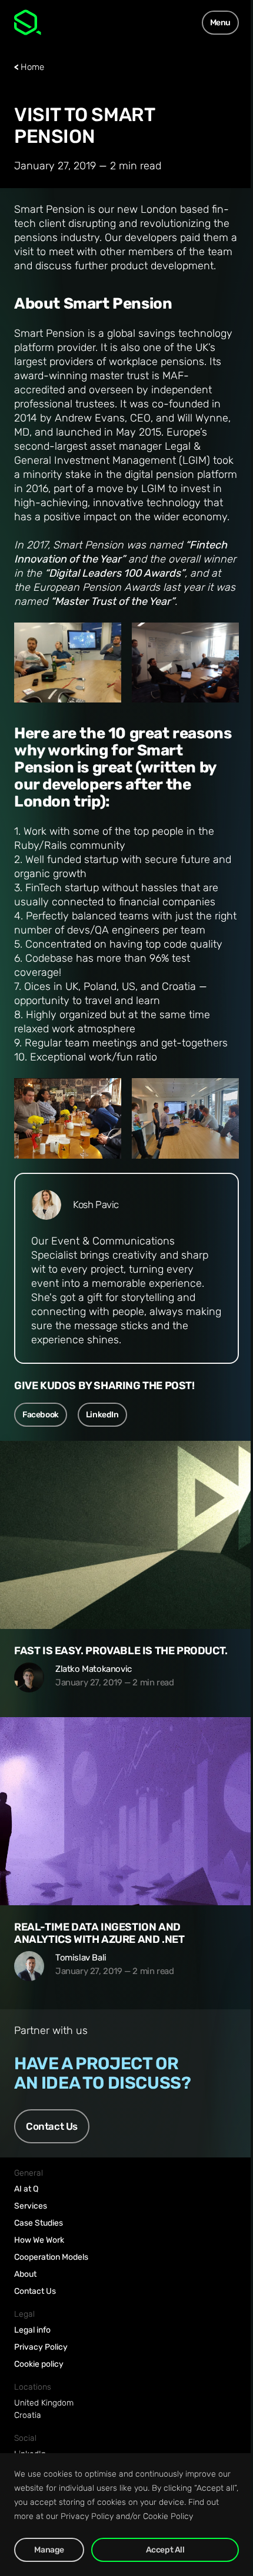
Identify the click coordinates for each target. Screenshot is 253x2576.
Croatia (28, 2415)
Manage (49, 2550)
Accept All (165, 2550)
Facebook (41, 1415)
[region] (126, 2515)
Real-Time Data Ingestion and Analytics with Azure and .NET (99, 1933)
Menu (220, 23)
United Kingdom (44, 2403)
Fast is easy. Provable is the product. (121, 1651)
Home (32, 67)
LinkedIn (102, 1415)
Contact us (52, 2126)
